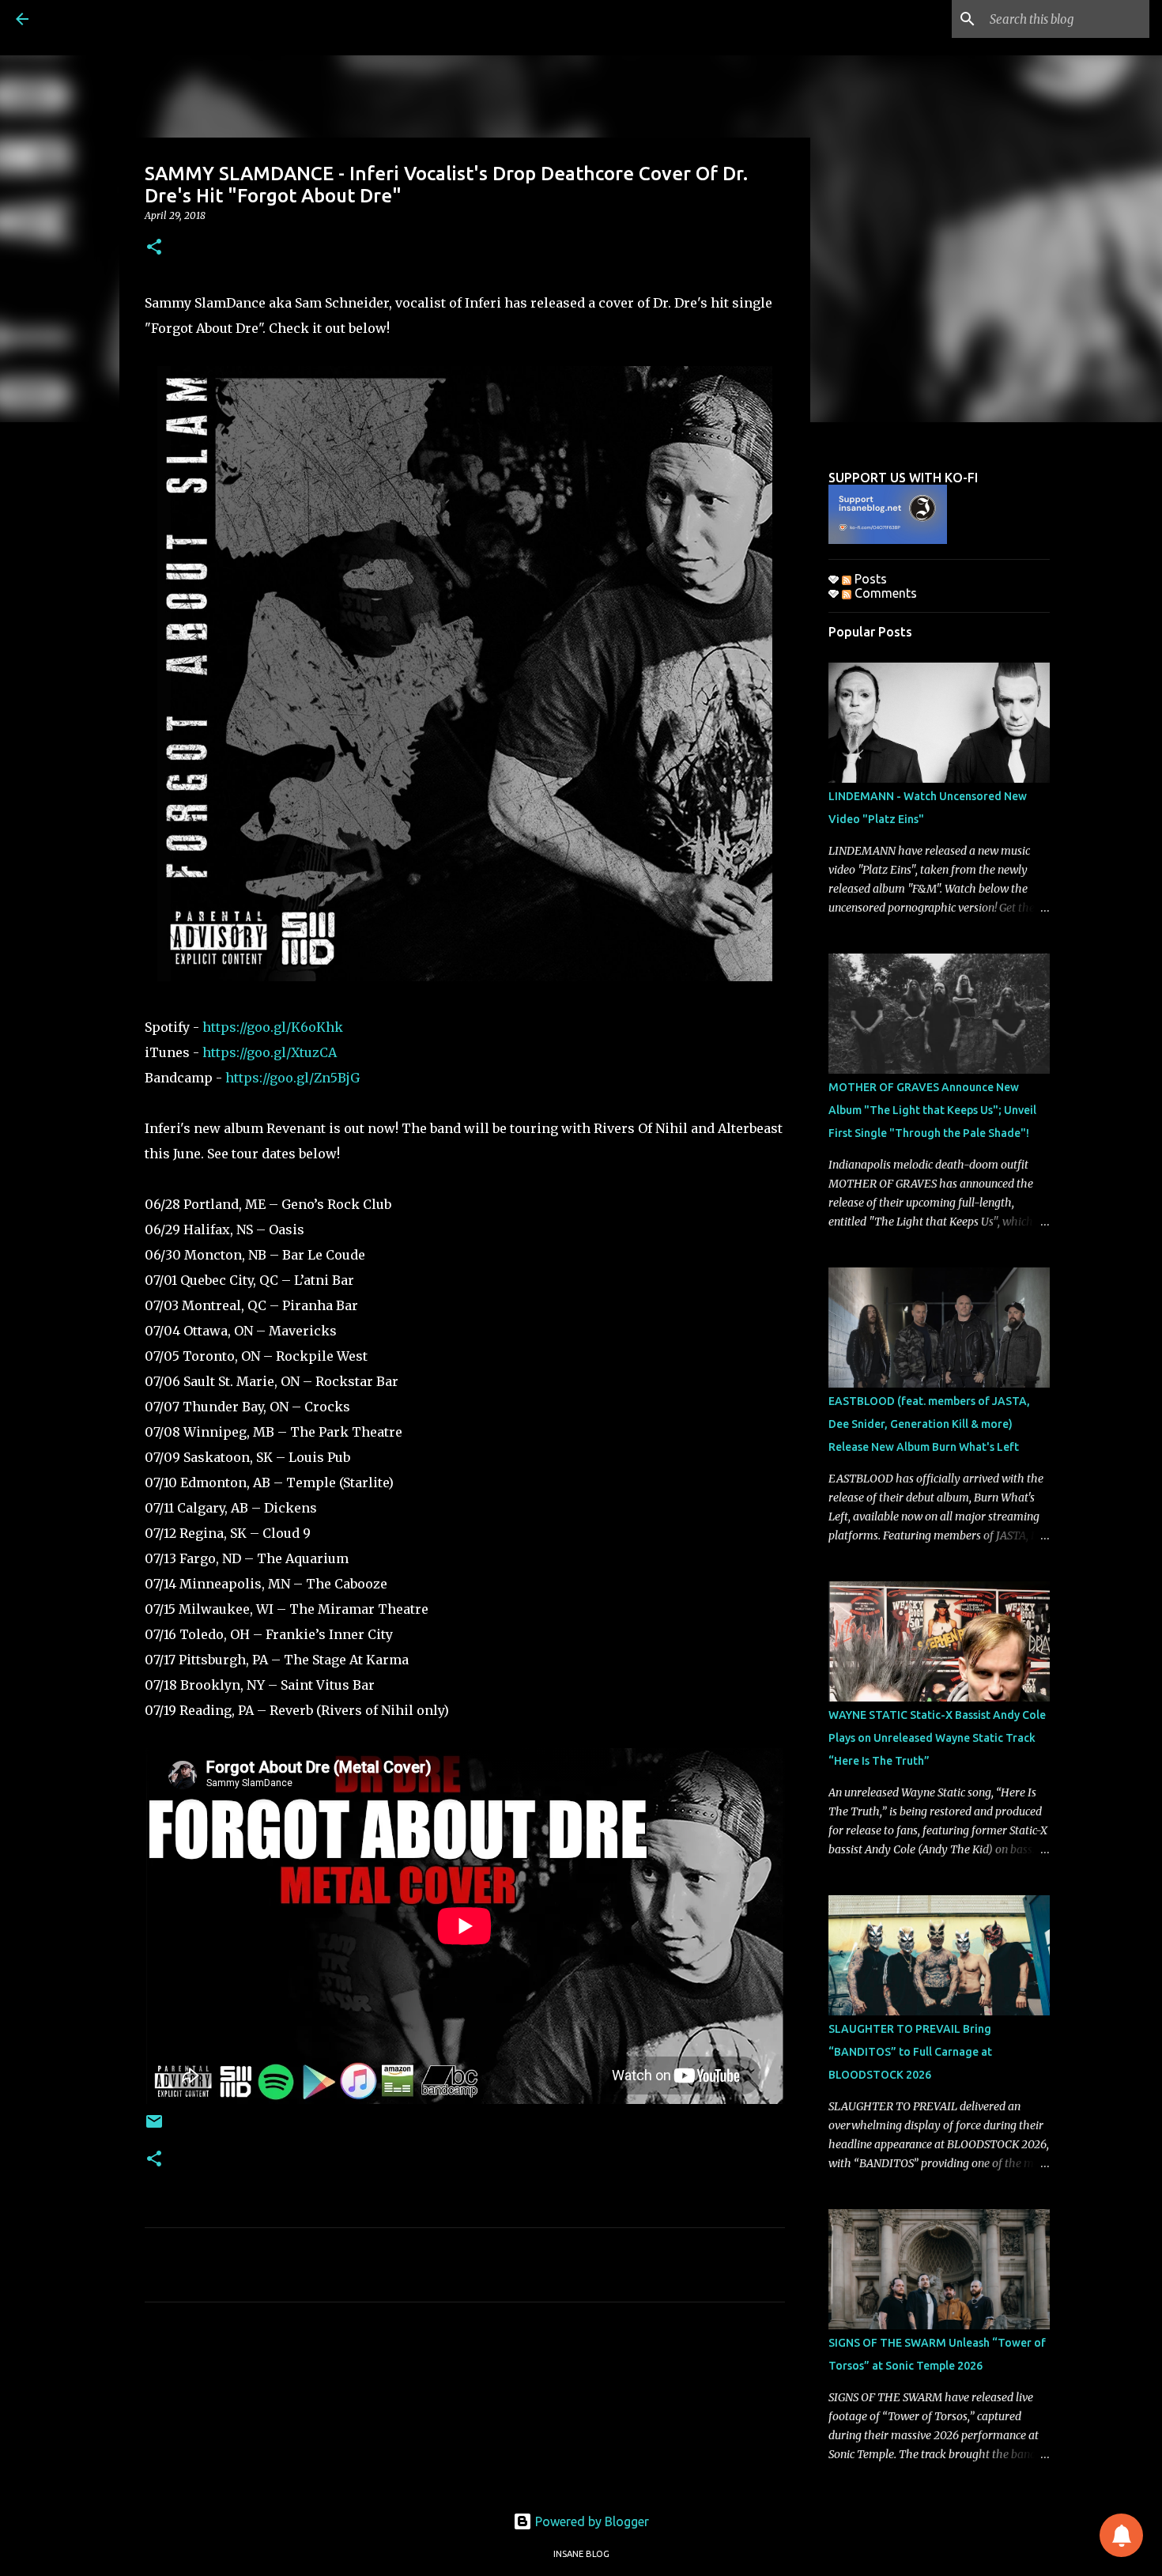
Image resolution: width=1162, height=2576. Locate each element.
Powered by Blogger (590, 2521)
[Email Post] (154, 2127)
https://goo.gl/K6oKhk (273, 1027)
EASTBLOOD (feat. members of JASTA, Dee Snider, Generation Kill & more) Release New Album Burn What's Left (929, 1424)
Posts (869, 579)
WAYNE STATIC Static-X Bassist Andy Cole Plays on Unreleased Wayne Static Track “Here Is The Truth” (937, 1738)
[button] (154, 248)
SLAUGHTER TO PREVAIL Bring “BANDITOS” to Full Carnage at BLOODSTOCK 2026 (910, 2052)
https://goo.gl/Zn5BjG (292, 1078)
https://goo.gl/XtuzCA (270, 1052)
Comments (884, 593)
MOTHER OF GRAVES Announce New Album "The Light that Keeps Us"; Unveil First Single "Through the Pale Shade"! (932, 1110)
